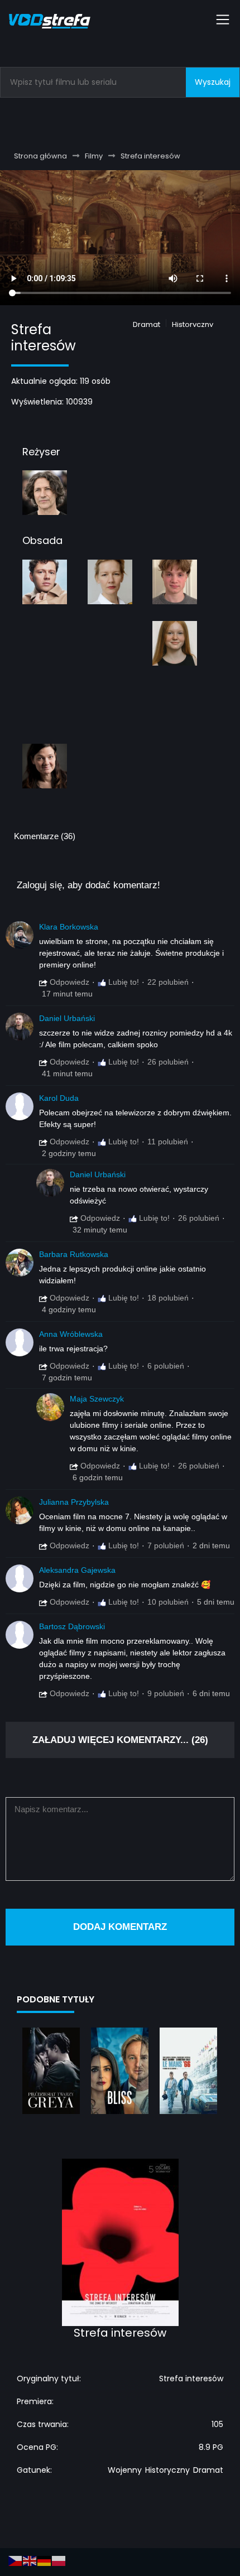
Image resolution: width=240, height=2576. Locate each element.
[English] (30, 2560)
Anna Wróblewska (71, 1334)
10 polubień (168, 1602)
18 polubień (168, 1298)
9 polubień (166, 1693)
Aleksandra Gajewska (77, 1570)
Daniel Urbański (67, 1018)
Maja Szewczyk (97, 1399)
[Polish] (59, 2560)
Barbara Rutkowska (74, 1254)
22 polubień (168, 982)
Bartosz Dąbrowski (72, 1626)
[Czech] (16, 2560)
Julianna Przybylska (74, 1502)
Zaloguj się (39, 885)
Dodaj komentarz (120, 1927)
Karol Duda (59, 1098)
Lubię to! (123, 982)
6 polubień (166, 1366)
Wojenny (125, 2470)
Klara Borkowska (69, 927)
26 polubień (168, 1062)
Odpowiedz (68, 982)
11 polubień (168, 1142)
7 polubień (166, 1545)
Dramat (147, 324)
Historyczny (193, 324)
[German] (45, 2560)
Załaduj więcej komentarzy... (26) (120, 1740)
